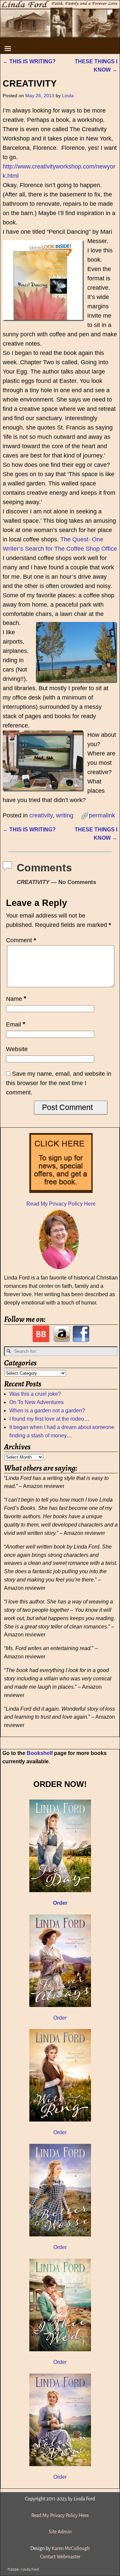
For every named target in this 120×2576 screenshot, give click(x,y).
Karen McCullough (71, 2548)
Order (60, 2018)
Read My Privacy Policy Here (61, 1204)
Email (16, 1024)
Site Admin (60, 2532)
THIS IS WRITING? (29, 61)
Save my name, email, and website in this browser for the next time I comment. (59, 1083)
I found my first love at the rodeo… (49, 1419)
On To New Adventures (36, 1402)
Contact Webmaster (60, 2557)
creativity (41, 815)
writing (65, 815)
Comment (21, 940)
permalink (102, 815)
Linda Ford (30, 2570)
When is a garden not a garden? (47, 1411)
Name (16, 999)
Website (17, 1049)
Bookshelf (40, 1753)
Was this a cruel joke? (35, 1394)
